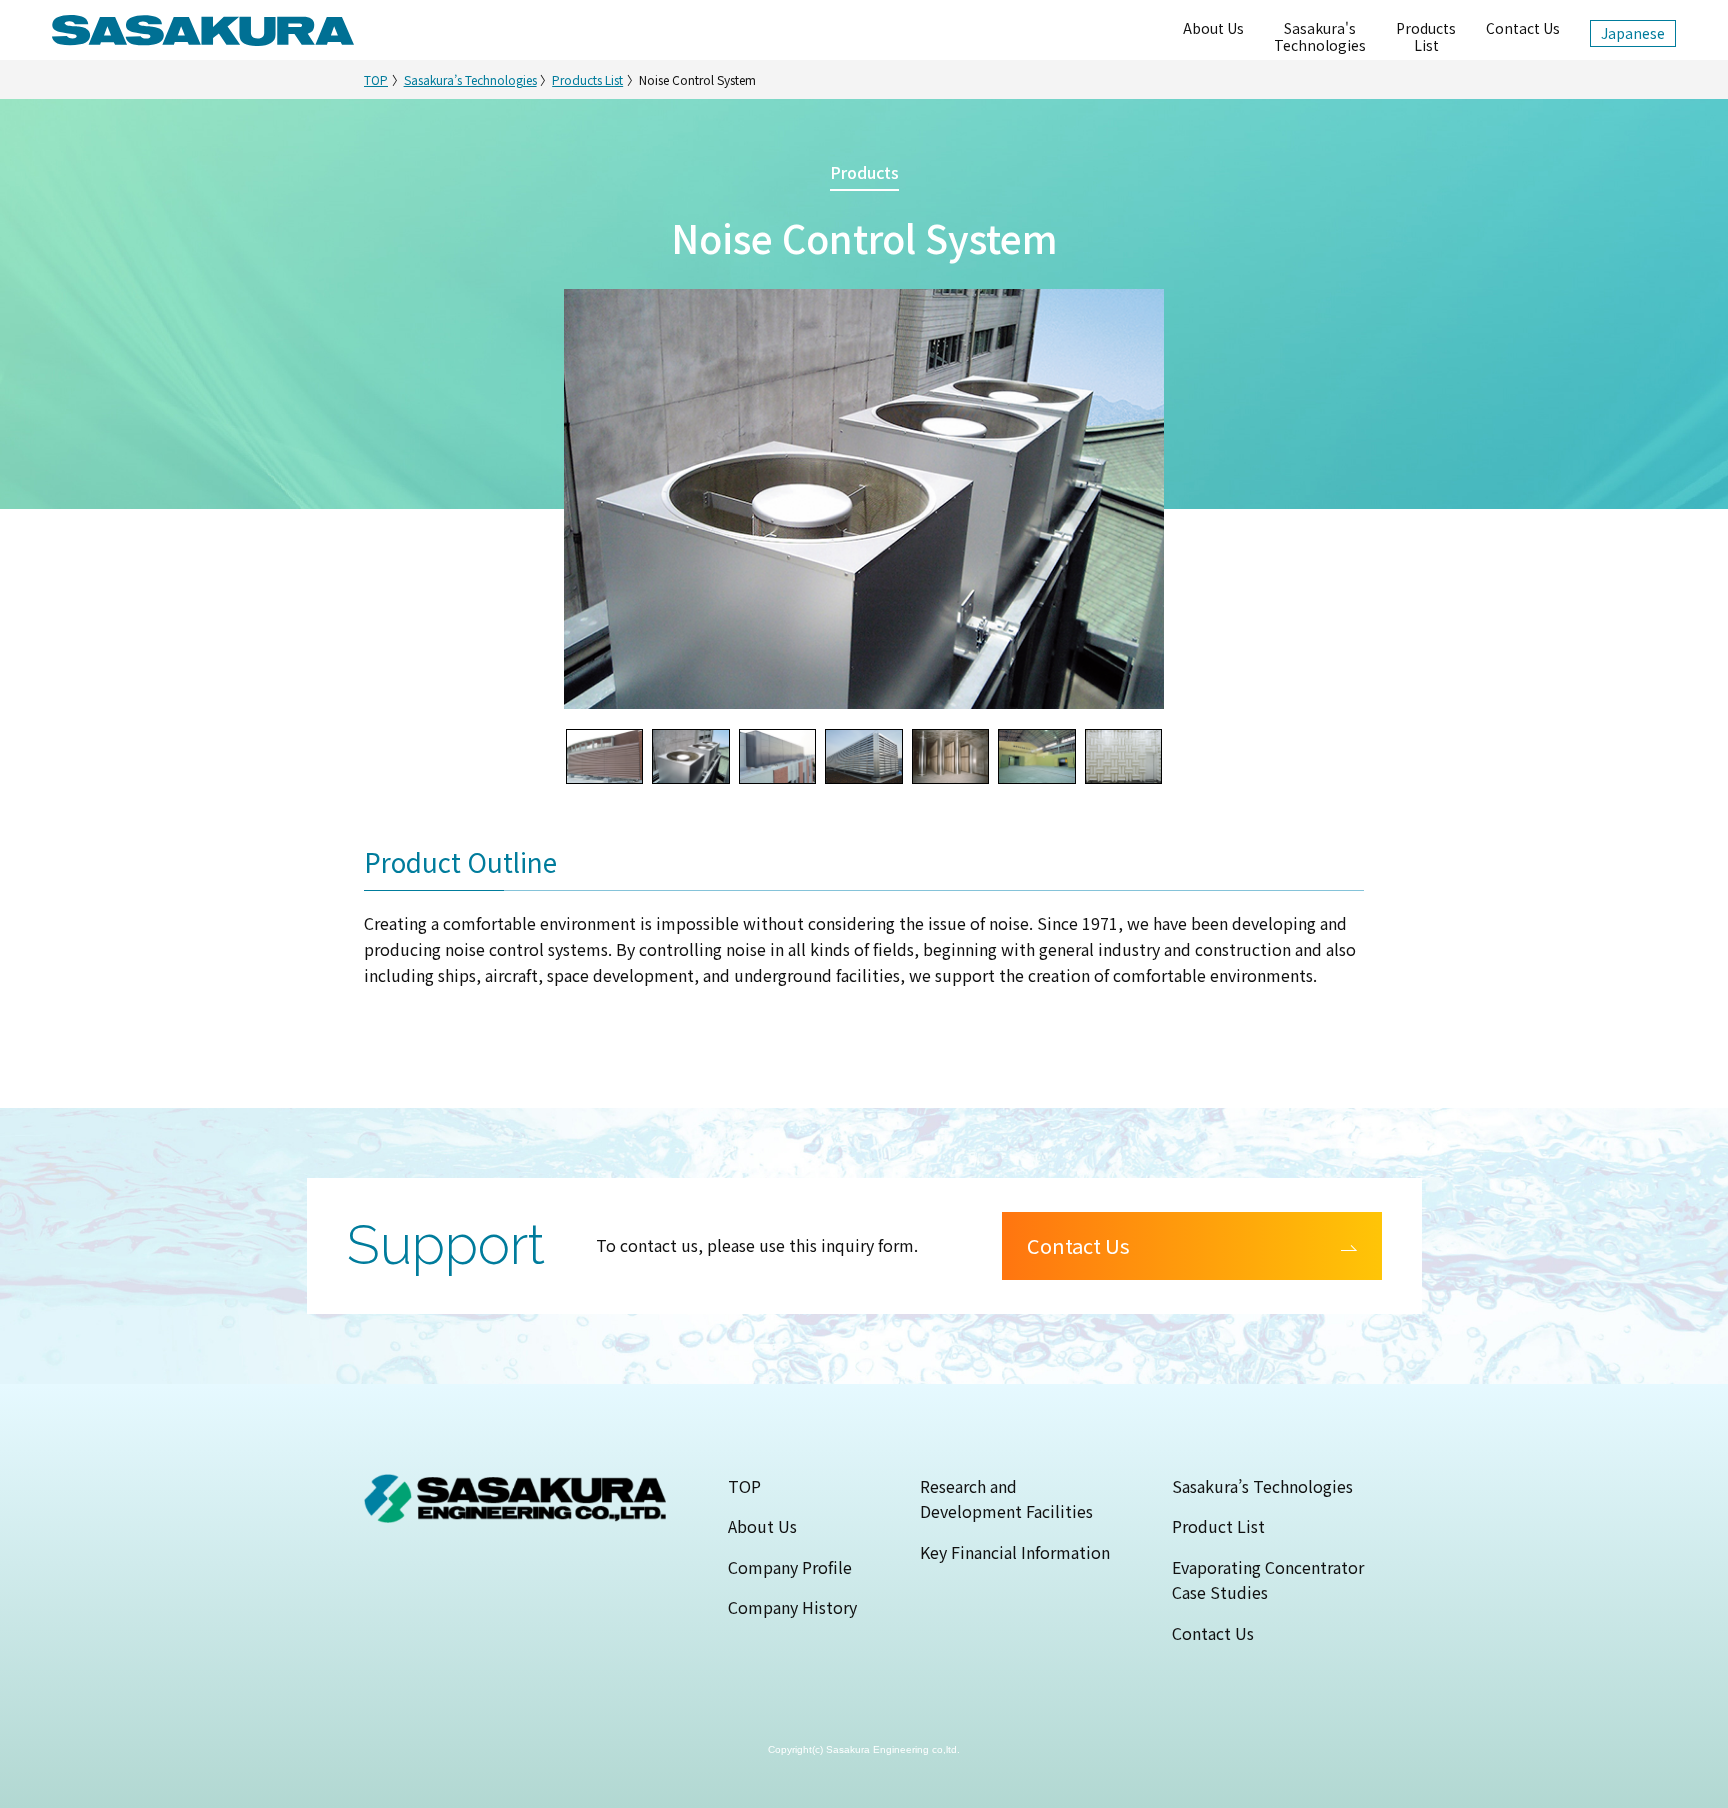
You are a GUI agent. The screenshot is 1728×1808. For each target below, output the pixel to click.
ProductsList (1426, 36)
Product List (1218, 1526)
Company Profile (790, 1567)
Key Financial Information (1015, 1552)
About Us (1213, 28)
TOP (376, 79)
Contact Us (1523, 28)
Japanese (1633, 33)
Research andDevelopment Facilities (1006, 1499)
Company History (792, 1607)
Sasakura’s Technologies (470, 79)
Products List (587, 79)
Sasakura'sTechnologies (1320, 36)
